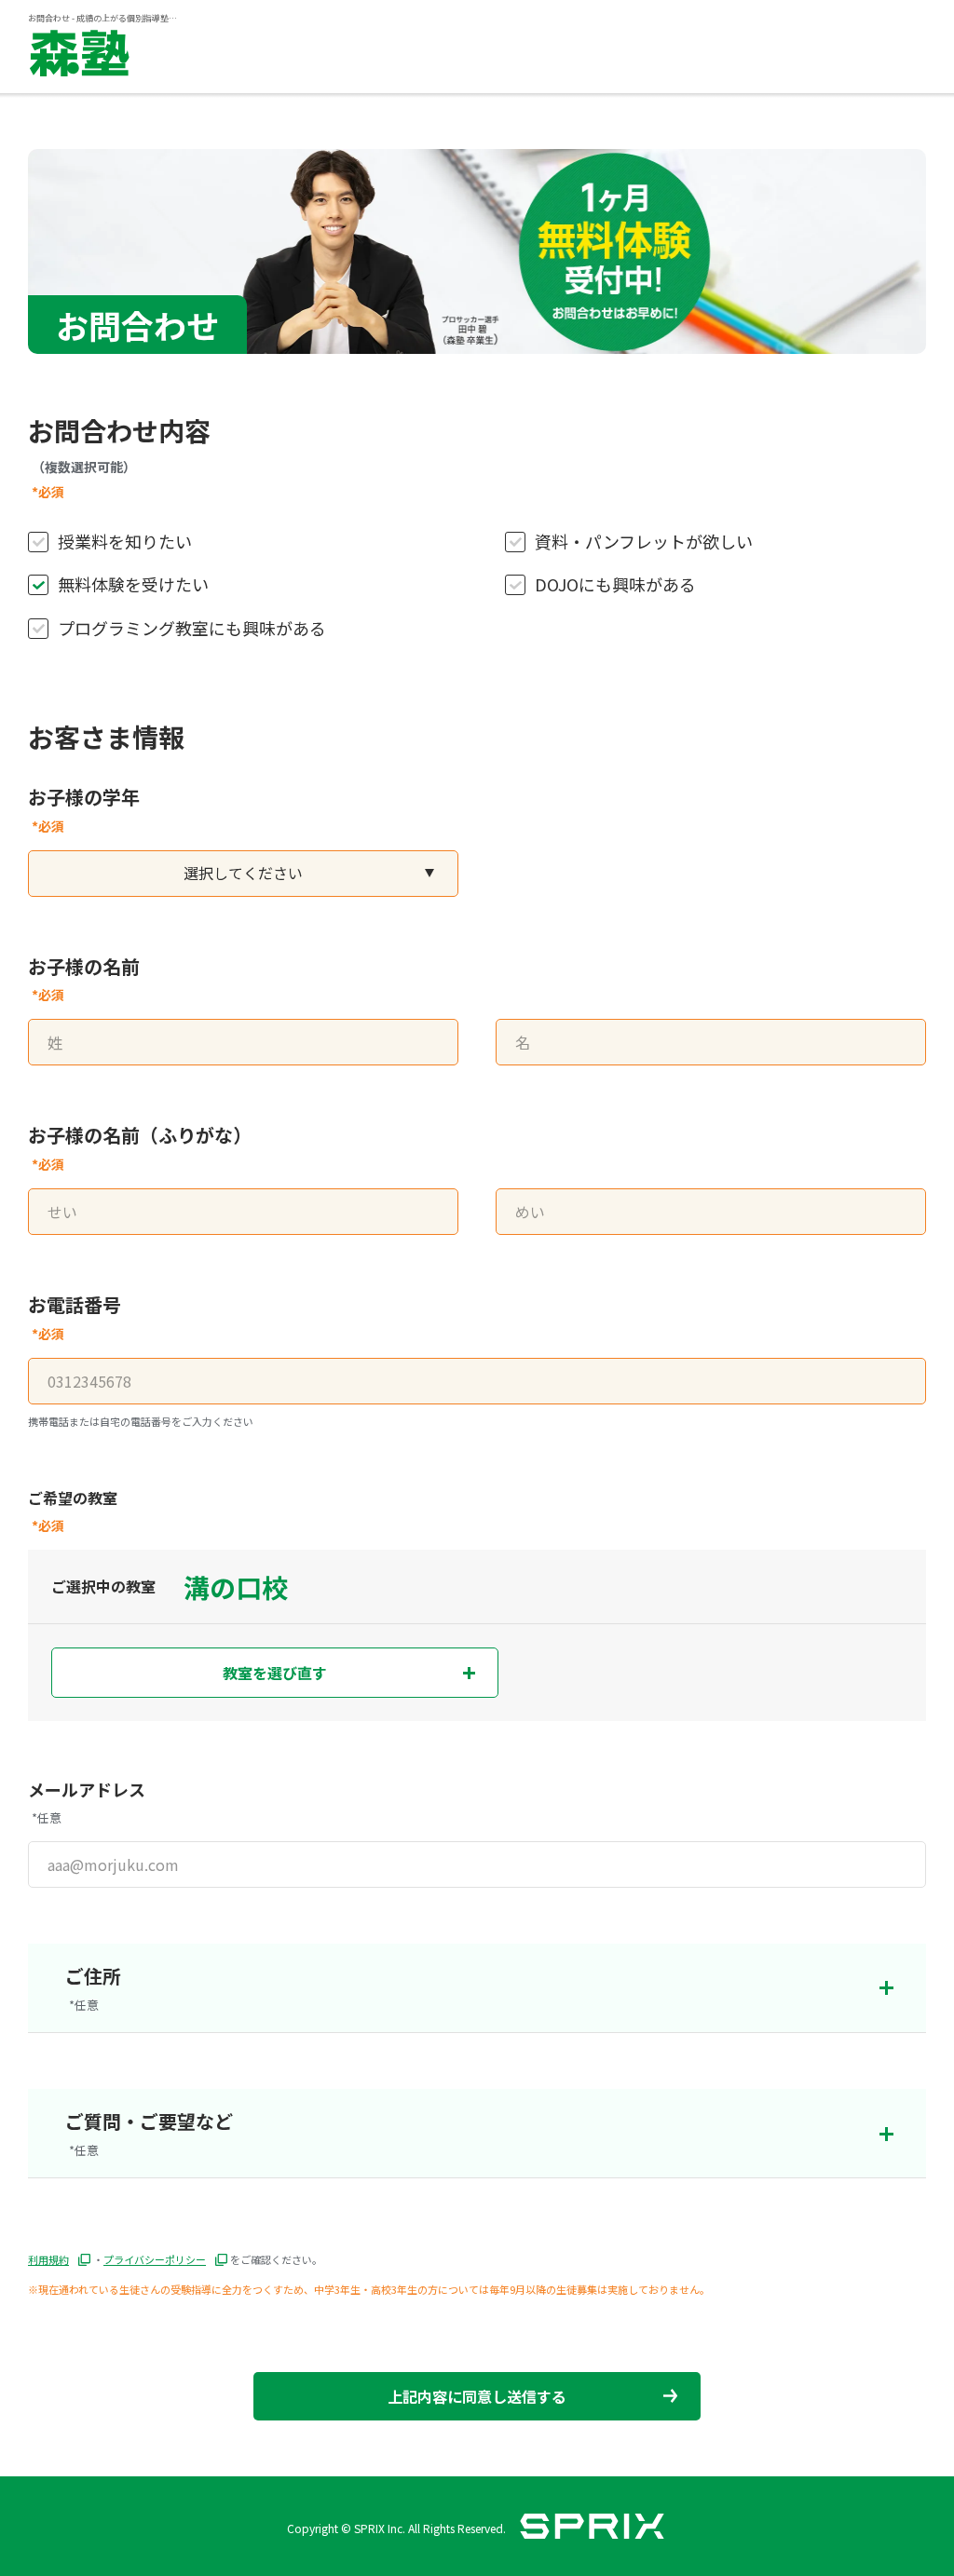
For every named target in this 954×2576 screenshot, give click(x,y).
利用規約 (48, 2259)
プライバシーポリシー (155, 2259)
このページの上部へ (917, 2406)
